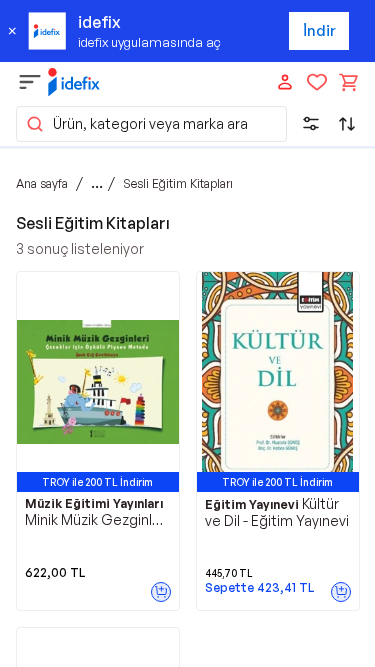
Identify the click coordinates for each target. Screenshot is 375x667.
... (97, 183)
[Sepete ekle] (161, 592)
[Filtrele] (311, 124)
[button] (151, 124)
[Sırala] (347, 124)
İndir (319, 30)
